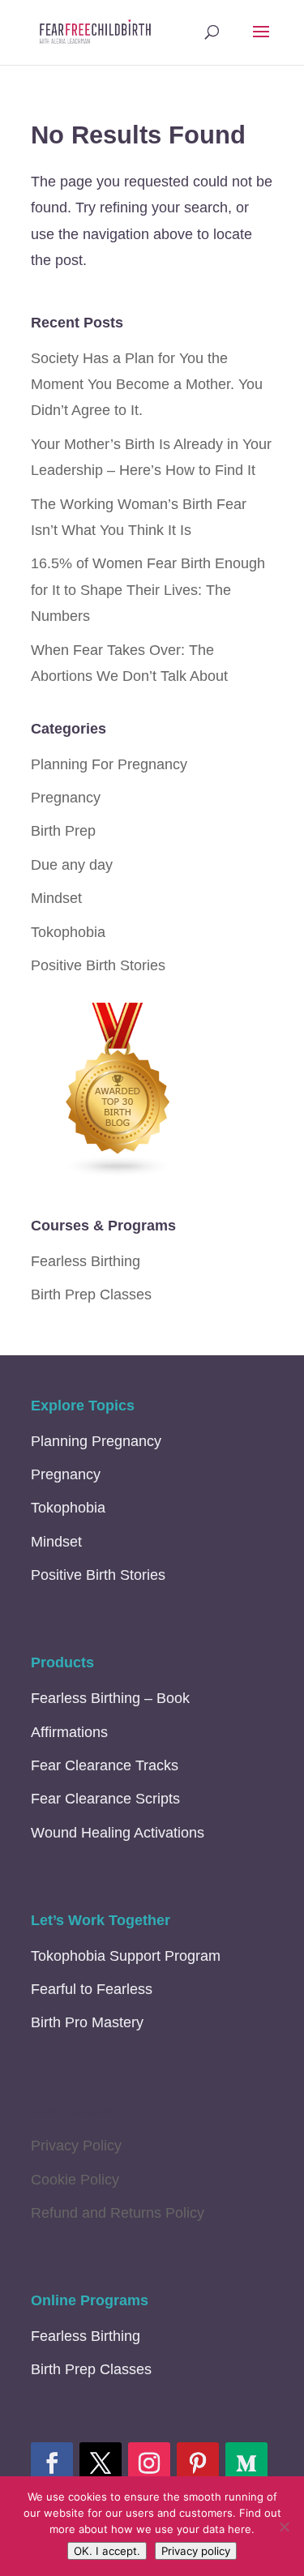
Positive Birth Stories (98, 965)
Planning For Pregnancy (109, 764)
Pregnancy (66, 798)
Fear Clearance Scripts (105, 1799)
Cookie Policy (75, 2180)
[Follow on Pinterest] (198, 2463)
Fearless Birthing (86, 1261)
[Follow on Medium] (246, 2463)
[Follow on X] (101, 2463)
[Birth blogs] (118, 1173)
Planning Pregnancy (96, 1441)
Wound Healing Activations (118, 1833)
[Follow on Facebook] (52, 2463)
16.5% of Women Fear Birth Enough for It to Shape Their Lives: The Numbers (148, 590)
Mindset (56, 898)
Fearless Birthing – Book (110, 1698)
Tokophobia (68, 932)
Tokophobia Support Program (126, 1956)
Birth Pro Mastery (87, 2022)
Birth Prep (63, 831)
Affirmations (69, 1732)
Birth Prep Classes (91, 1294)
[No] (284, 2527)
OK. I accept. (107, 2551)
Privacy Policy (76, 2146)
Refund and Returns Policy (118, 2213)
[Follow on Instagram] (149, 2463)
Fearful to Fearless (92, 1989)
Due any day (72, 865)
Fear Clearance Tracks (105, 1765)
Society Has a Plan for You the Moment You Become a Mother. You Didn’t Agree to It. (147, 385)
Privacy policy (196, 2551)
